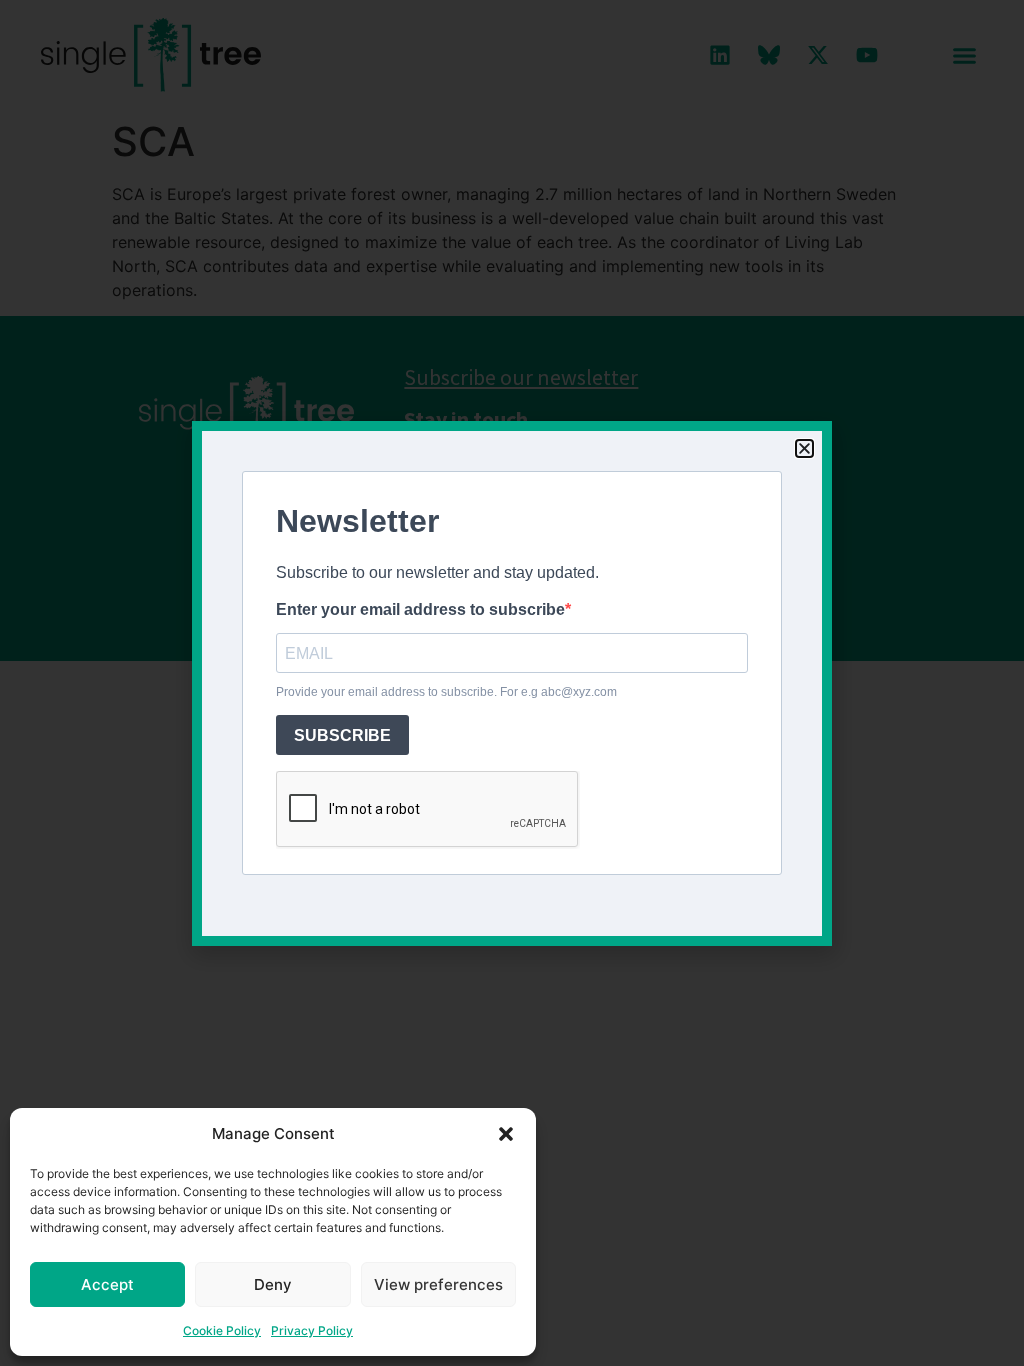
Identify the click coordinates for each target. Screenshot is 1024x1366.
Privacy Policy (312, 1330)
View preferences (438, 1284)
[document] (512, 683)
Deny (273, 1284)
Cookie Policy (222, 1330)
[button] (506, 1134)
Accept (107, 1284)
